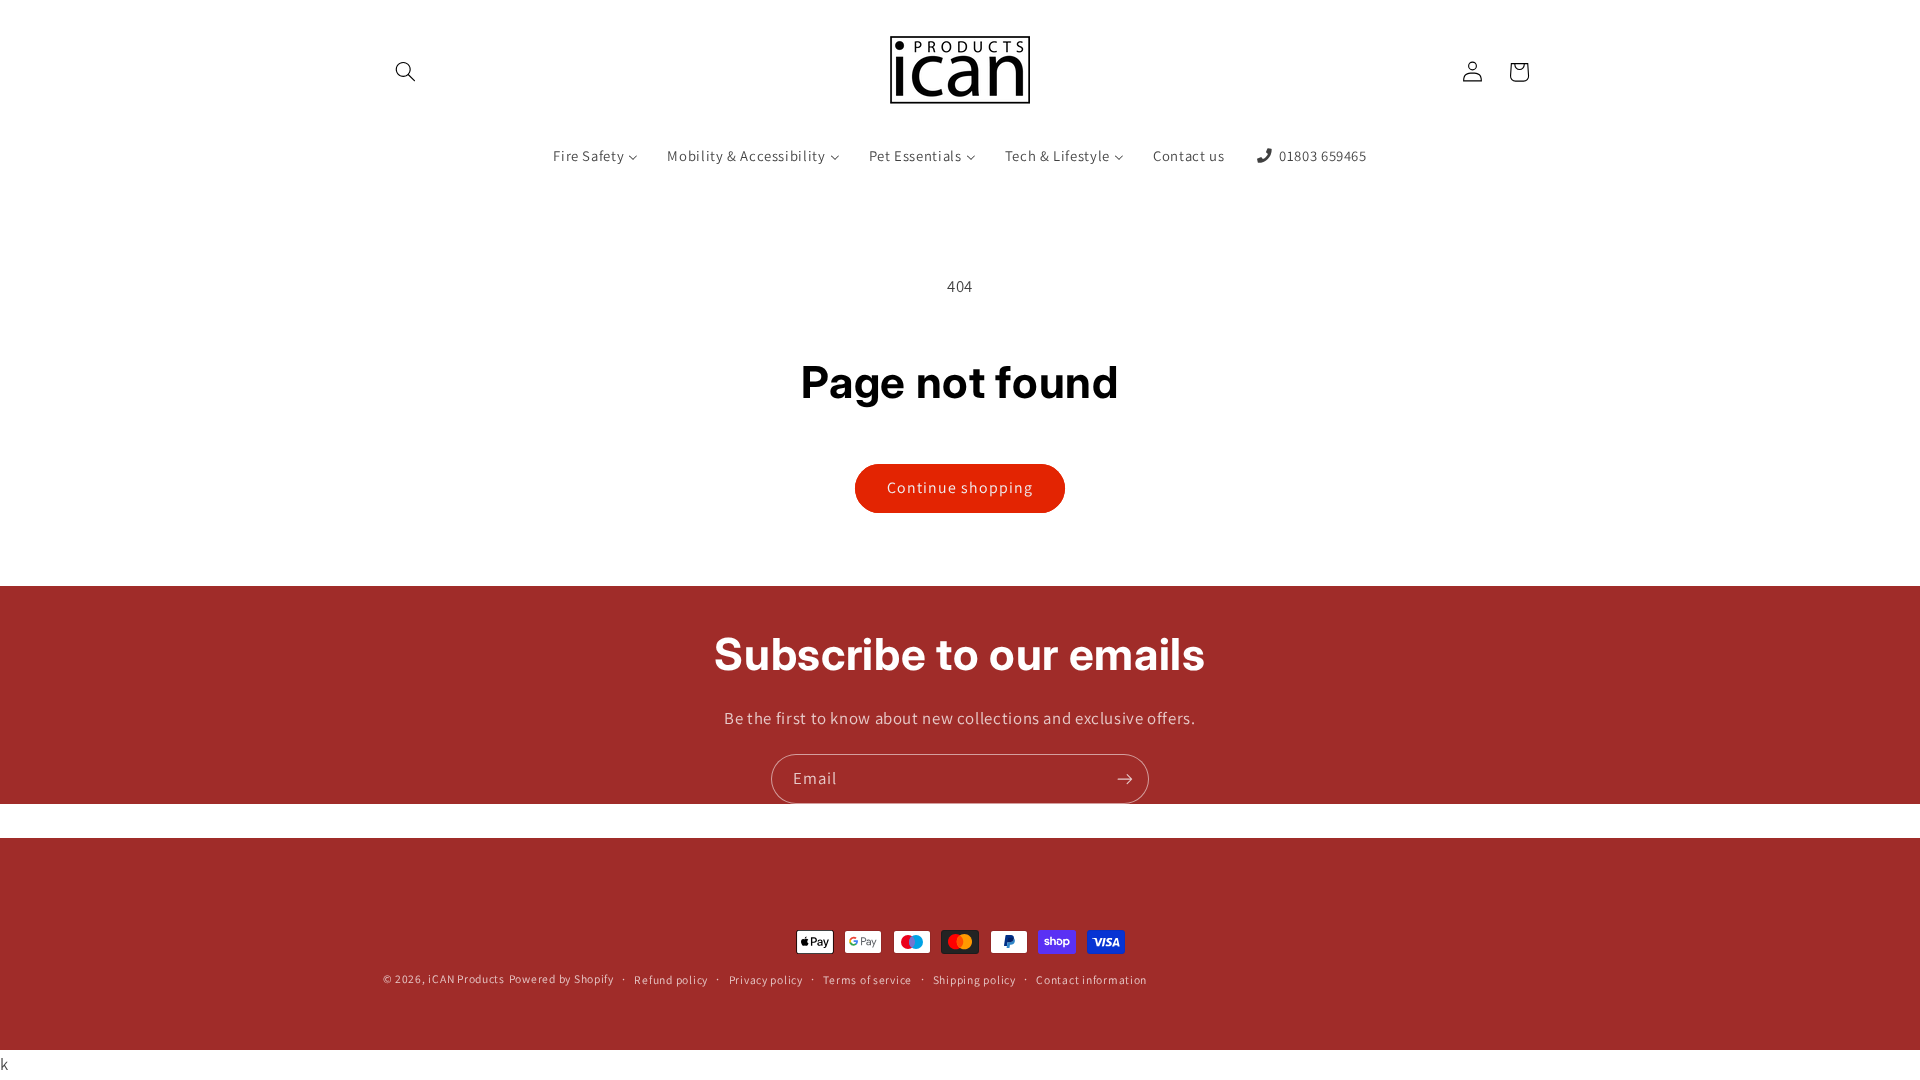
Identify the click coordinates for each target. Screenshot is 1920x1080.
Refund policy (671, 979)
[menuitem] (596, 157)
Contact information (1091, 979)
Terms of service (867, 979)
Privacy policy (766, 979)
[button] (406, 72)
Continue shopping (960, 487)
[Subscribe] (1125, 778)
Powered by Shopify (561, 978)
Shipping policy (974, 979)
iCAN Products (466, 978)
